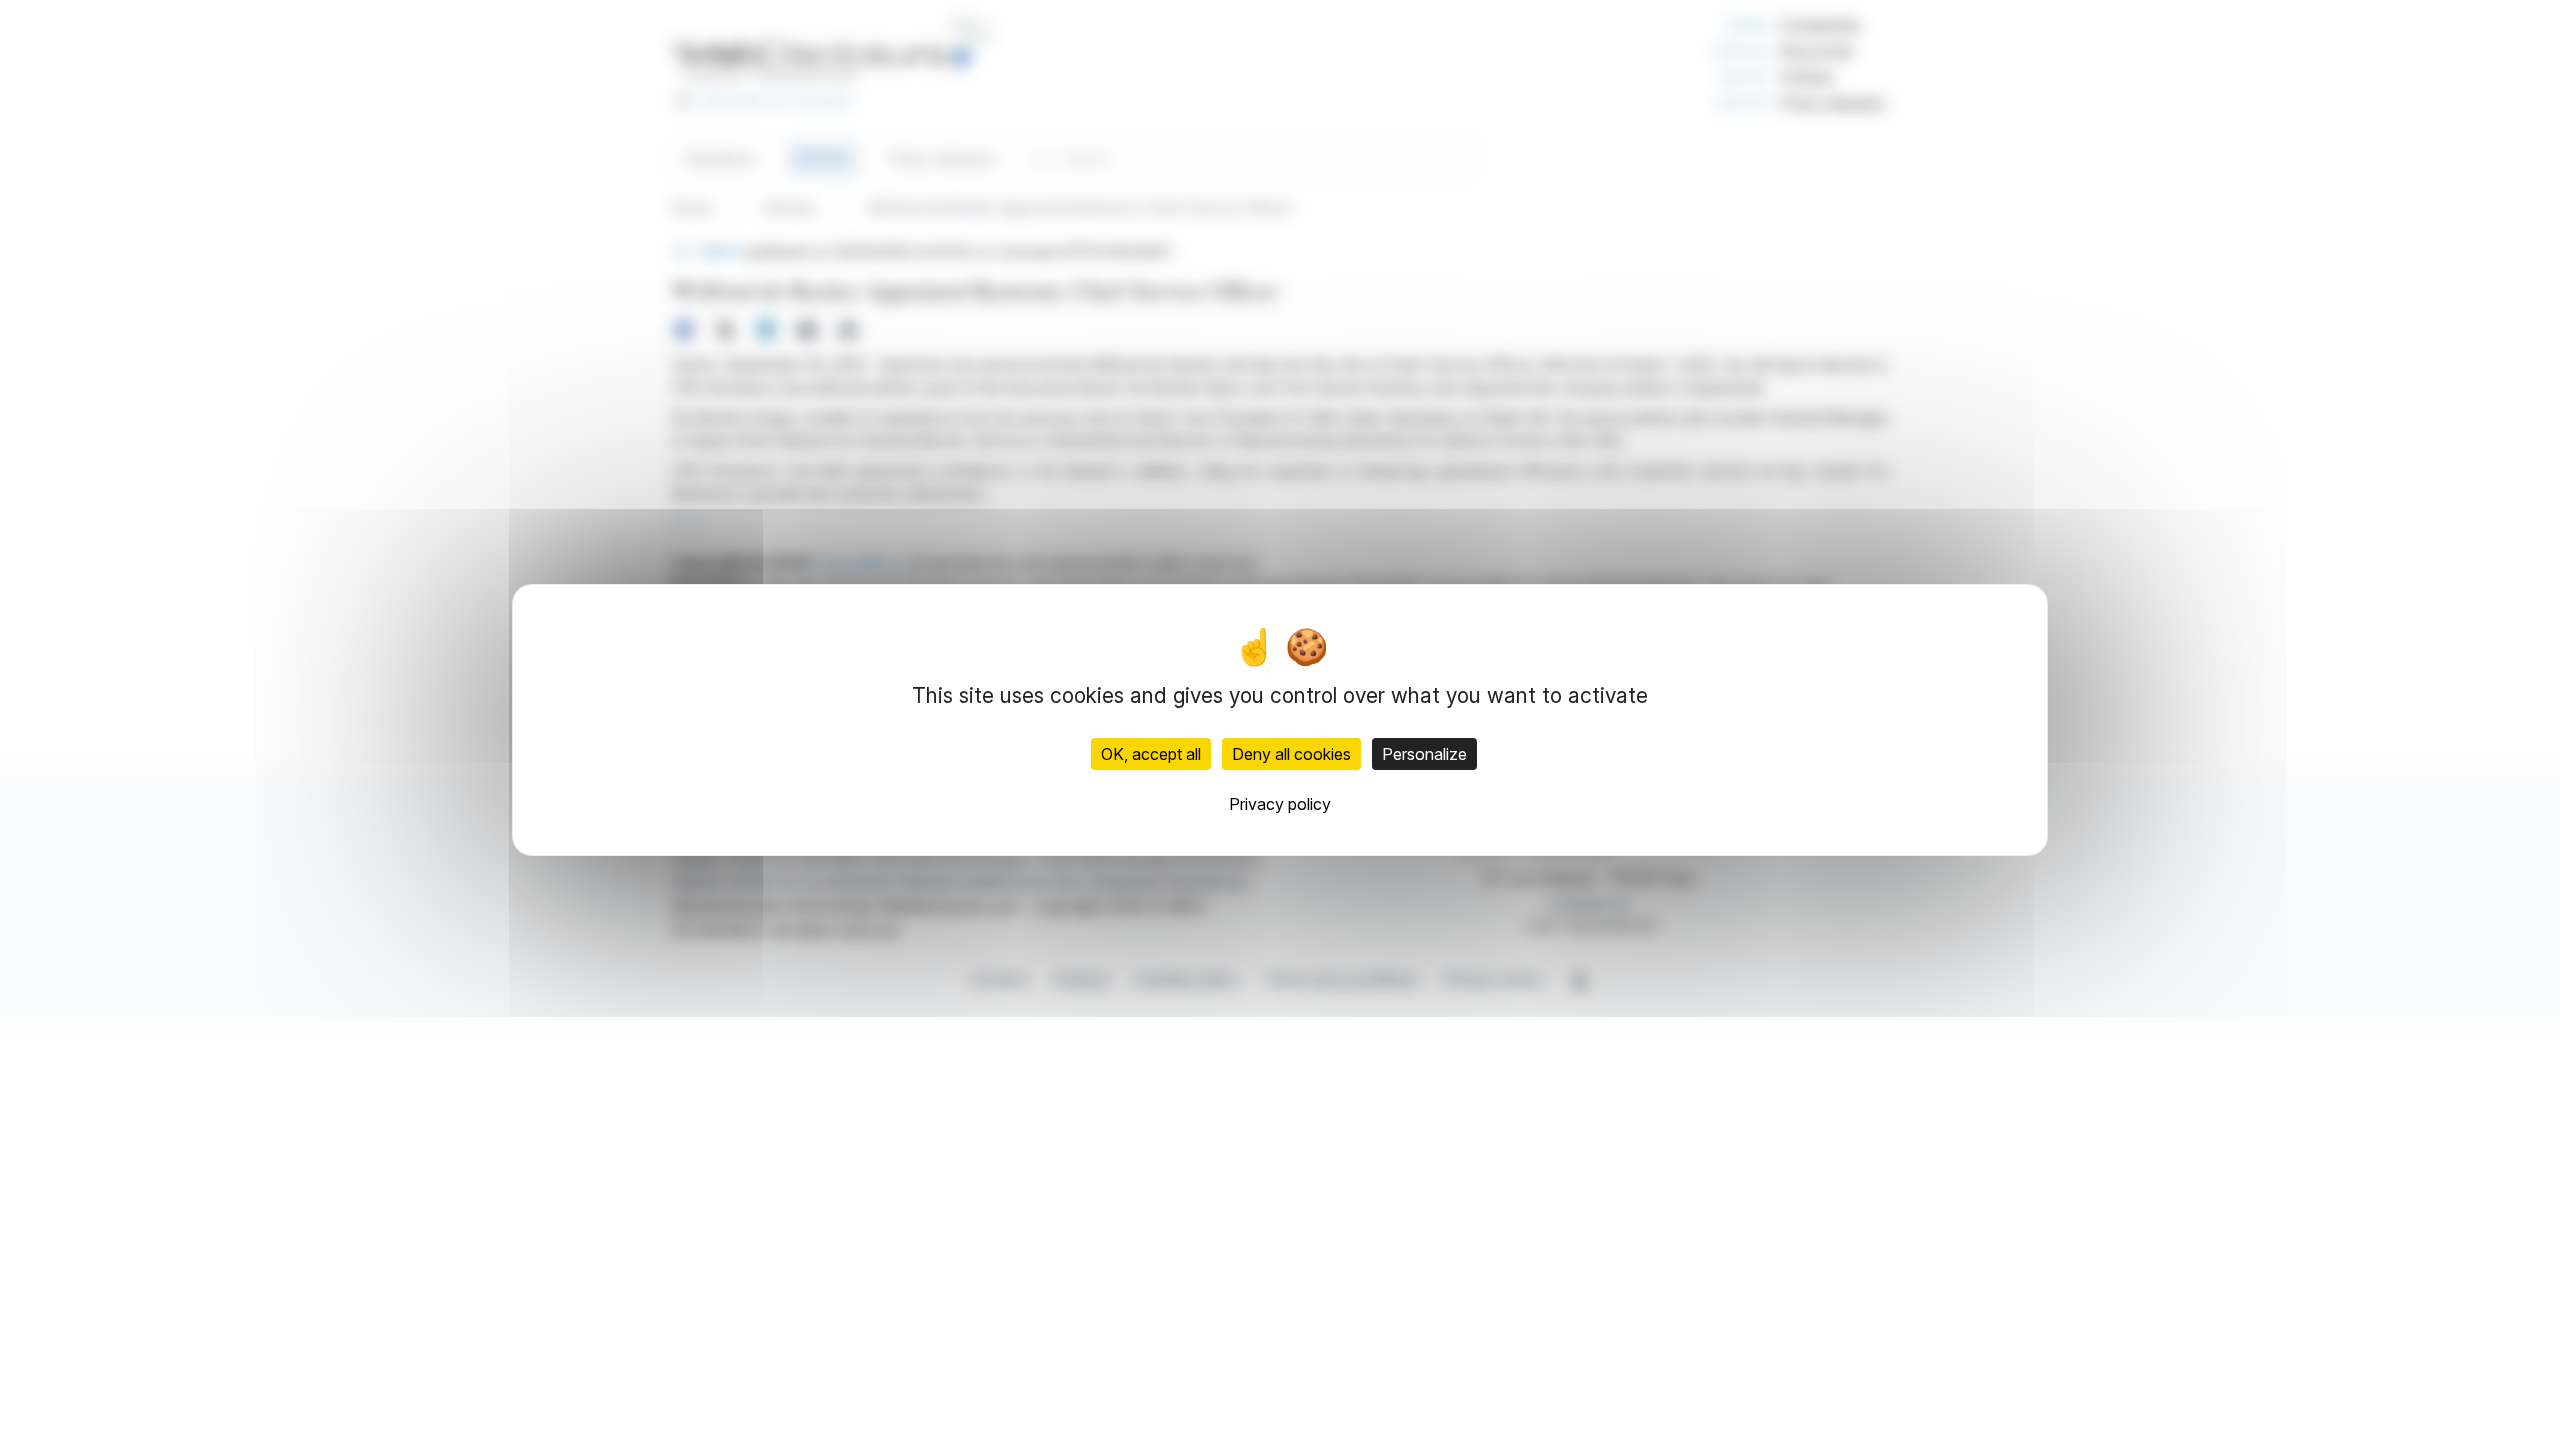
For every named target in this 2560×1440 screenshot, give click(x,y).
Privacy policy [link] (1280, 804)
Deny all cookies (1291, 754)
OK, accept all (1151, 754)
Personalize (1424, 754)
